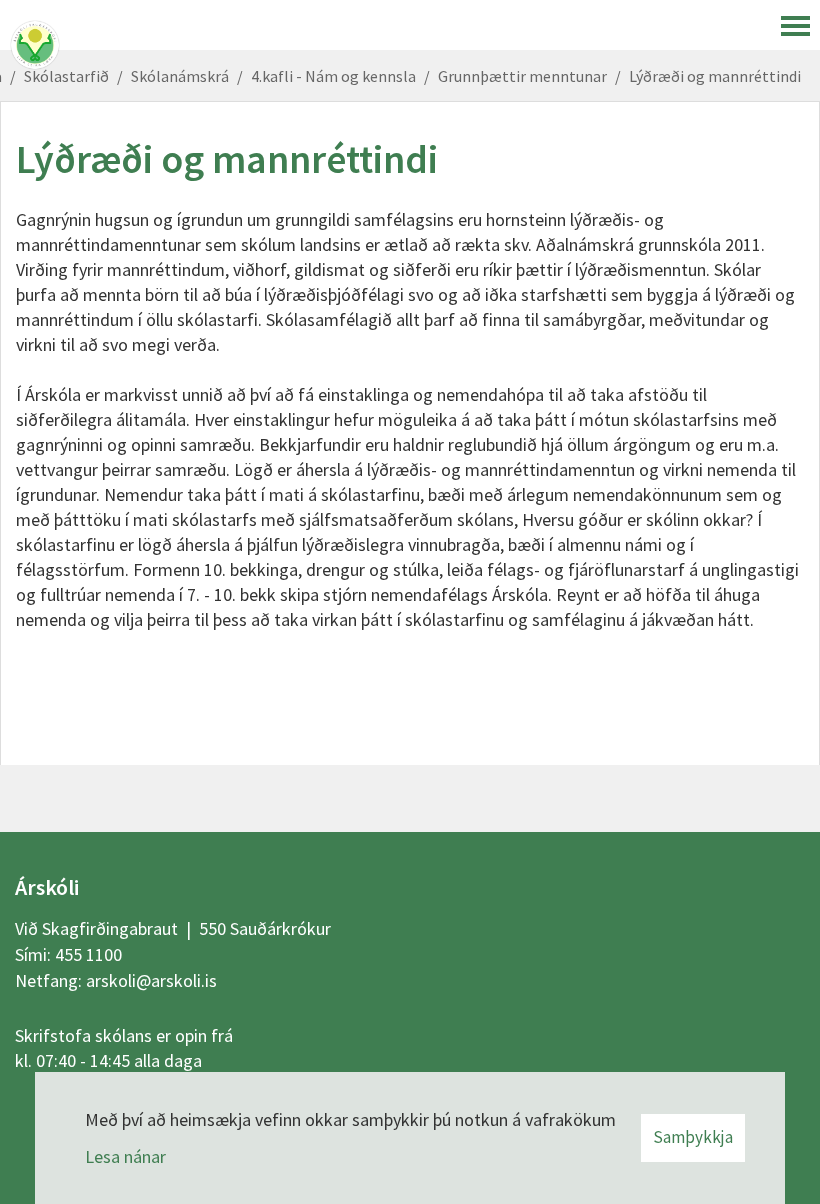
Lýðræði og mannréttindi (715, 76)
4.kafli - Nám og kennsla (333, 76)
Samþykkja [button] (693, 1137)
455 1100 (88, 954)
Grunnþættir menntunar (522, 76)
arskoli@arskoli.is (151, 980)
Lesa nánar (125, 1156)
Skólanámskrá (180, 76)
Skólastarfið (66, 76)
